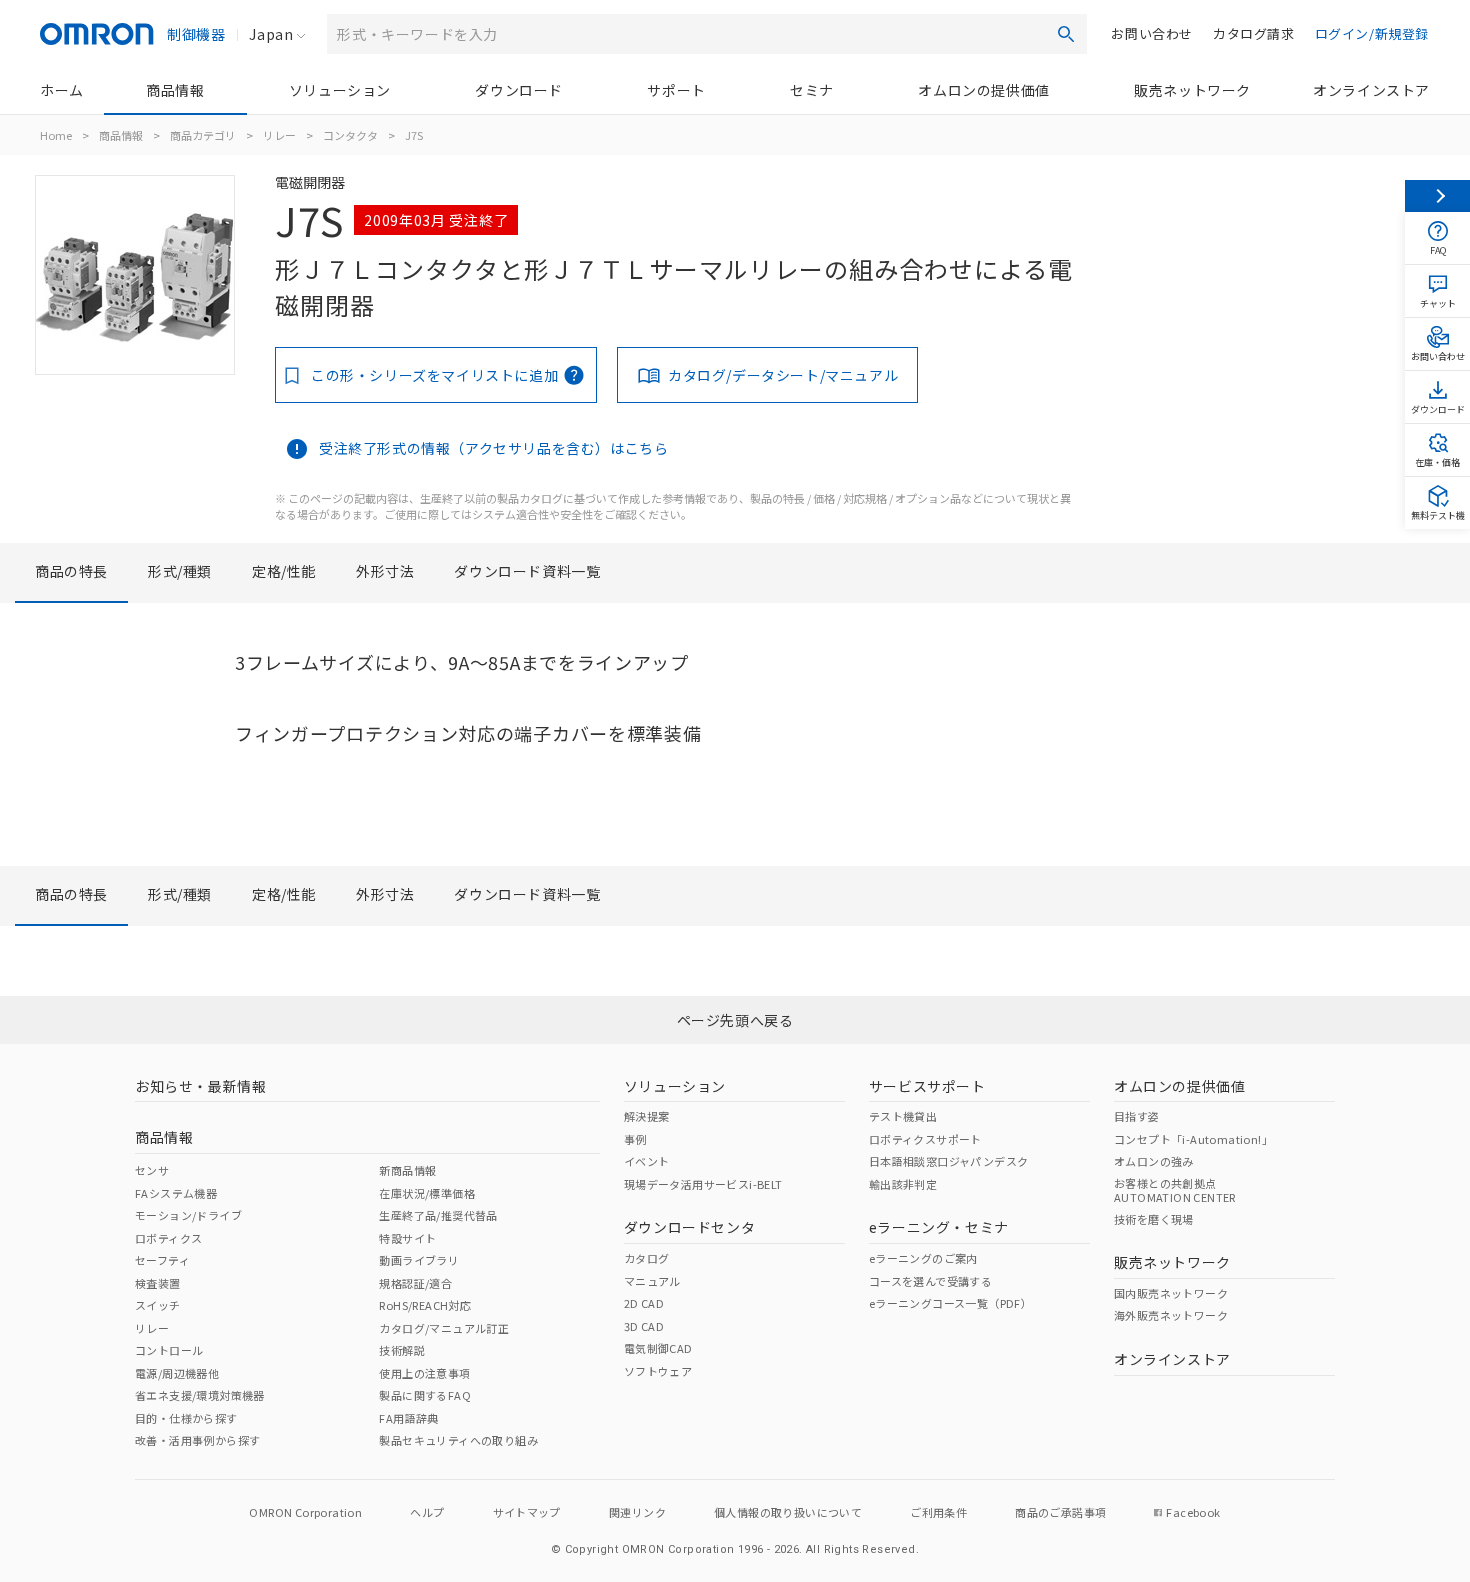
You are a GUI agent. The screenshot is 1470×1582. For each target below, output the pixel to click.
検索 (1066, 34)
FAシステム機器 (176, 1193)
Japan (271, 34)
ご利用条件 (938, 1512)
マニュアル (652, 1281)
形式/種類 (180, 571)
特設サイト (407, 1238)
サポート (676, 90)
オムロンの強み (1154, 1161)
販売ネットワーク (1192, 90)
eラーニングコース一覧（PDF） (950, 1303)
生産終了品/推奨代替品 (438, 1215)
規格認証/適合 (415, 1283)
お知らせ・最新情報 (200, 1086)
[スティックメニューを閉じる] (1437, 196)
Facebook (1193, 1512)
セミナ (812, 90)
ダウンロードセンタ (689, 1227)
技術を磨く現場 (1154, 1219)
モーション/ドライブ (188, 1215)
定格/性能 (284, 571)
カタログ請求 (1254, 33)
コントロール (169, 1350)
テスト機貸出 (903, 1116)
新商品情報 (407, 1170)
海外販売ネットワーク (1171, 1315)
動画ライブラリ (419, 1260)
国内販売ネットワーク (1171, 1293)
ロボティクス (168, 1238)
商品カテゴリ (203, 135)
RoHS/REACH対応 (425, 1305)
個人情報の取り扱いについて (788, 1512)
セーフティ (162, 1260)
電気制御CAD (658, 1348)
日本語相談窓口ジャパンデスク (949, 1161)
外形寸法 (385, 571)
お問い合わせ (1152, 33)
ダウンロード (519, 90)
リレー (279, 135)
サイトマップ (527, 1512)
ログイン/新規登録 (1372, 33)
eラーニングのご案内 (923, 1258)
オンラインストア (1371, 90)
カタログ (647, 1258)
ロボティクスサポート (925, 1139)
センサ (152, 1170)
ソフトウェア (658, 1371)
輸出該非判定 (903, 1184)
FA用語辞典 (408, 1418)
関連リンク (637, 1512)
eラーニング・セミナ (939, 1227)
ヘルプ (427, 1512)
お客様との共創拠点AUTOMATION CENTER (1175, 1190)
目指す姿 (1137, 1116)
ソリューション (340, 90)
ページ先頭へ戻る (735, 1020)
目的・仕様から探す (186, 1418)
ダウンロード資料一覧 (527, 571)
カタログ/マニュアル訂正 (444, 1328)
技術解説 (402, 1350)
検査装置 (158, 1283)
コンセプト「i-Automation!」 (1193, 1139)
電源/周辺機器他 (177, 1373)
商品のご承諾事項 (1060, 1512)
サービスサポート (927, 1086)
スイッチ (158, 1305)
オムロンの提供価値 (983, 90)
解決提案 (647, 1116)
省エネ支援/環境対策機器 (200, 1395)
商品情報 (175, 90)
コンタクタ (350, 135)
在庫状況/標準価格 (427, 1193)
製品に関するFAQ (425, 1395)
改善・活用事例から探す (197, 1440)
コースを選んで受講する (930, 1281)
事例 (635, 1139)
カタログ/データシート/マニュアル (783, 375)
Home (56, 135)
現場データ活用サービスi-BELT (703, 1184)
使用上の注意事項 (424, 1373)
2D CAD (644, 1303)
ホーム (62, 90)
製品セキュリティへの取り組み (458, 1440)
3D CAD (644, 1326)
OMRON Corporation (305, 1512)
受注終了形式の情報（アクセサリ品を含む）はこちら (493, 448)
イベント (647, 1161)
